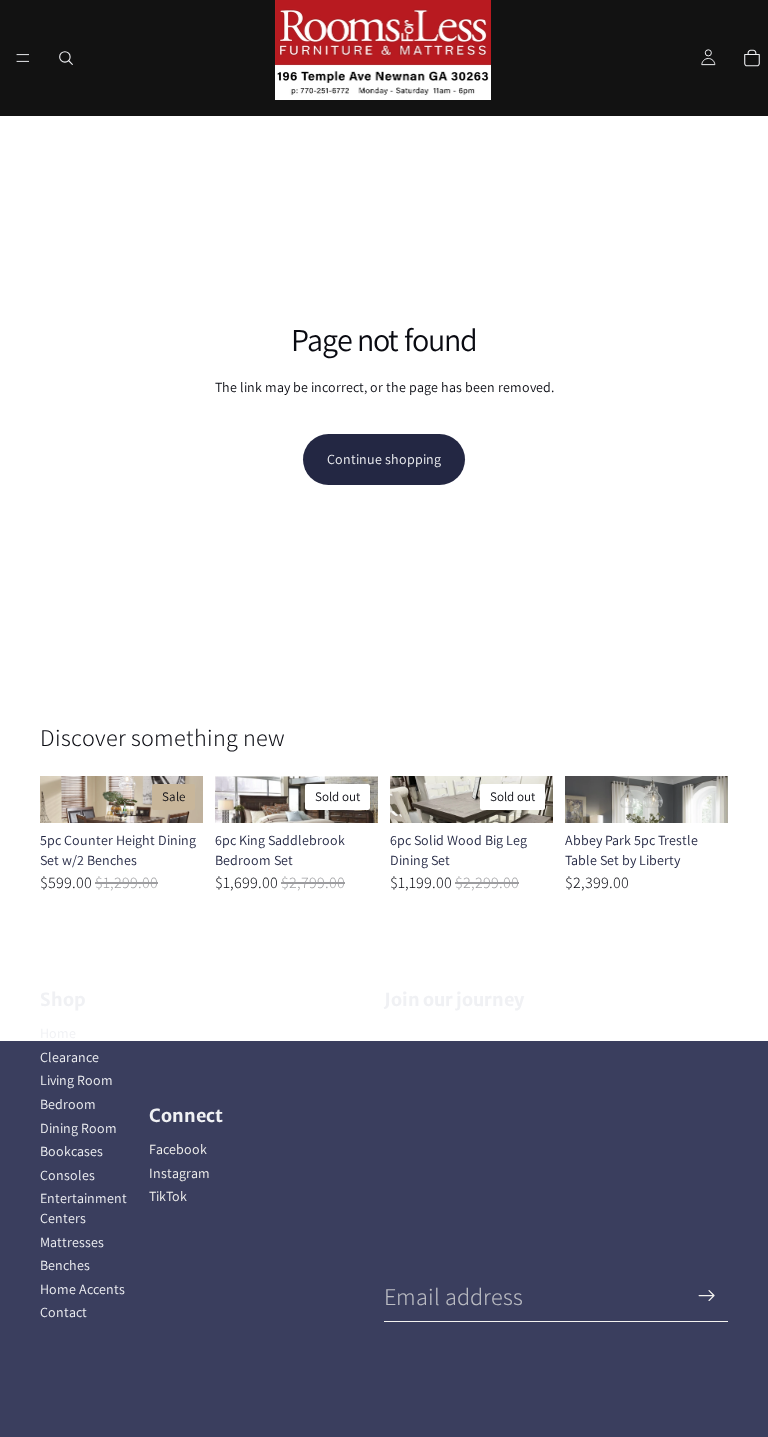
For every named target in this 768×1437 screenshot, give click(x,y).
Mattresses (72, 1242)
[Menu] (23, 58)
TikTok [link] (168, 1196)
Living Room (76, 1080)
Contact (63, 1312)
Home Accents (82, 1289)
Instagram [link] (179, 1173)
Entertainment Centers (83, 1208)
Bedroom (68, 1104)
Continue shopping (384, 459)
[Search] (66, 58)
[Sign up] (707, 1296)
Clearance (69, 1057)
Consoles (67, 1175)
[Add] (172, 792)
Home (58, 1033)
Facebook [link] (178, 1149)
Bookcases (71, 1151)
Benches (65, 1265)
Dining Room (78, 1128)
